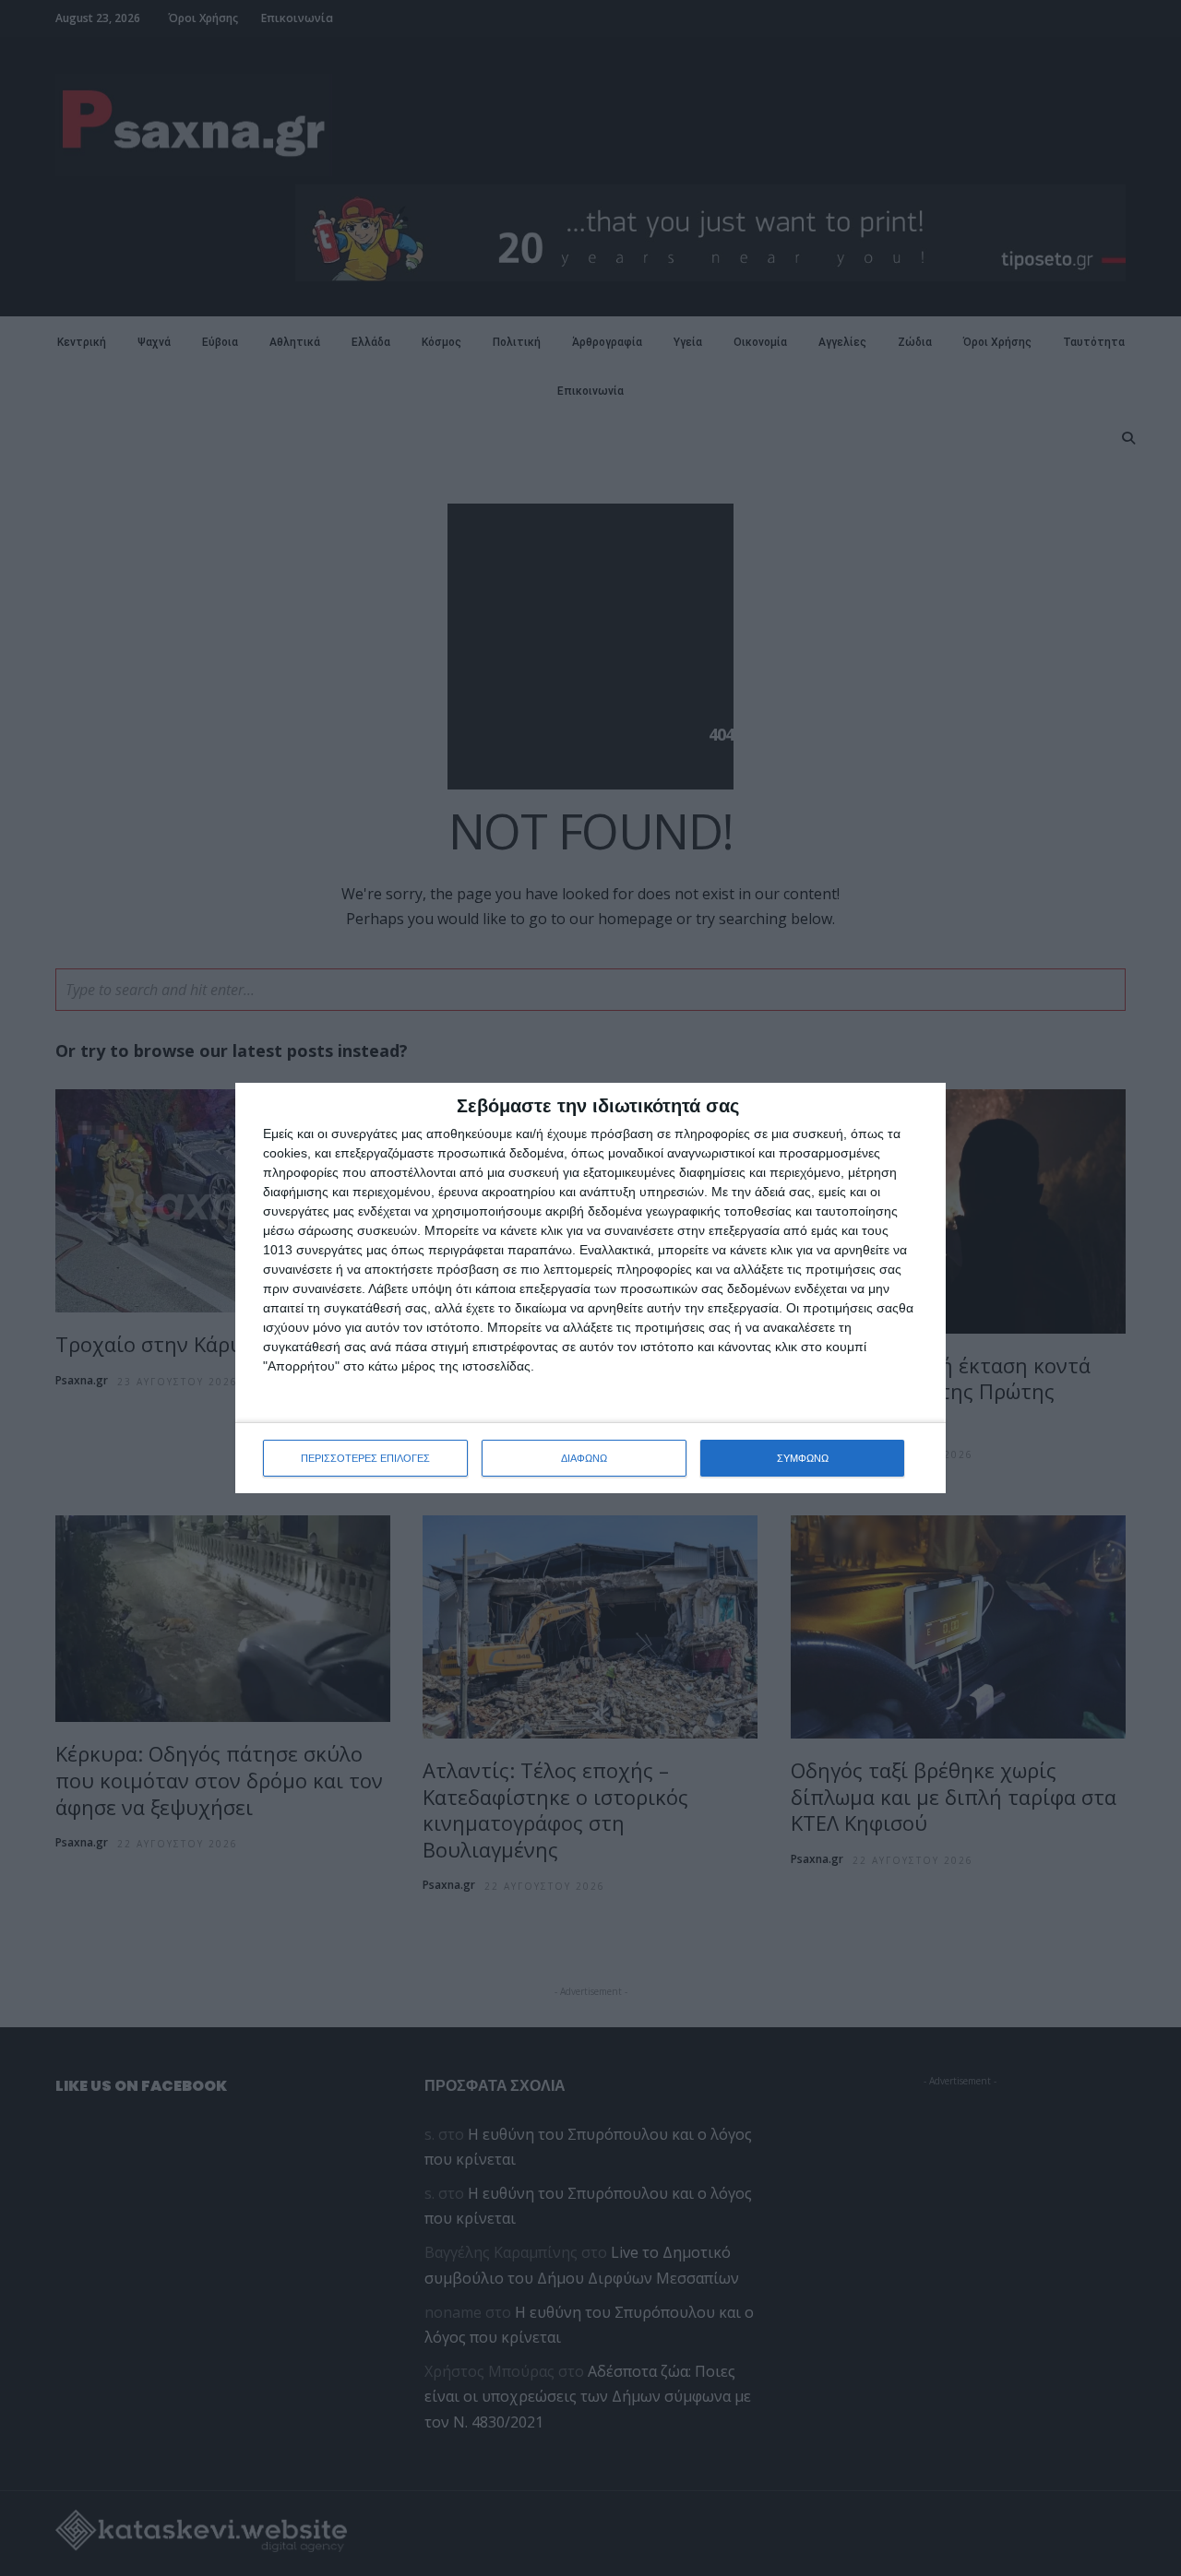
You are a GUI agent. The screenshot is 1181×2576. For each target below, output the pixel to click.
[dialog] (590, 1288)
